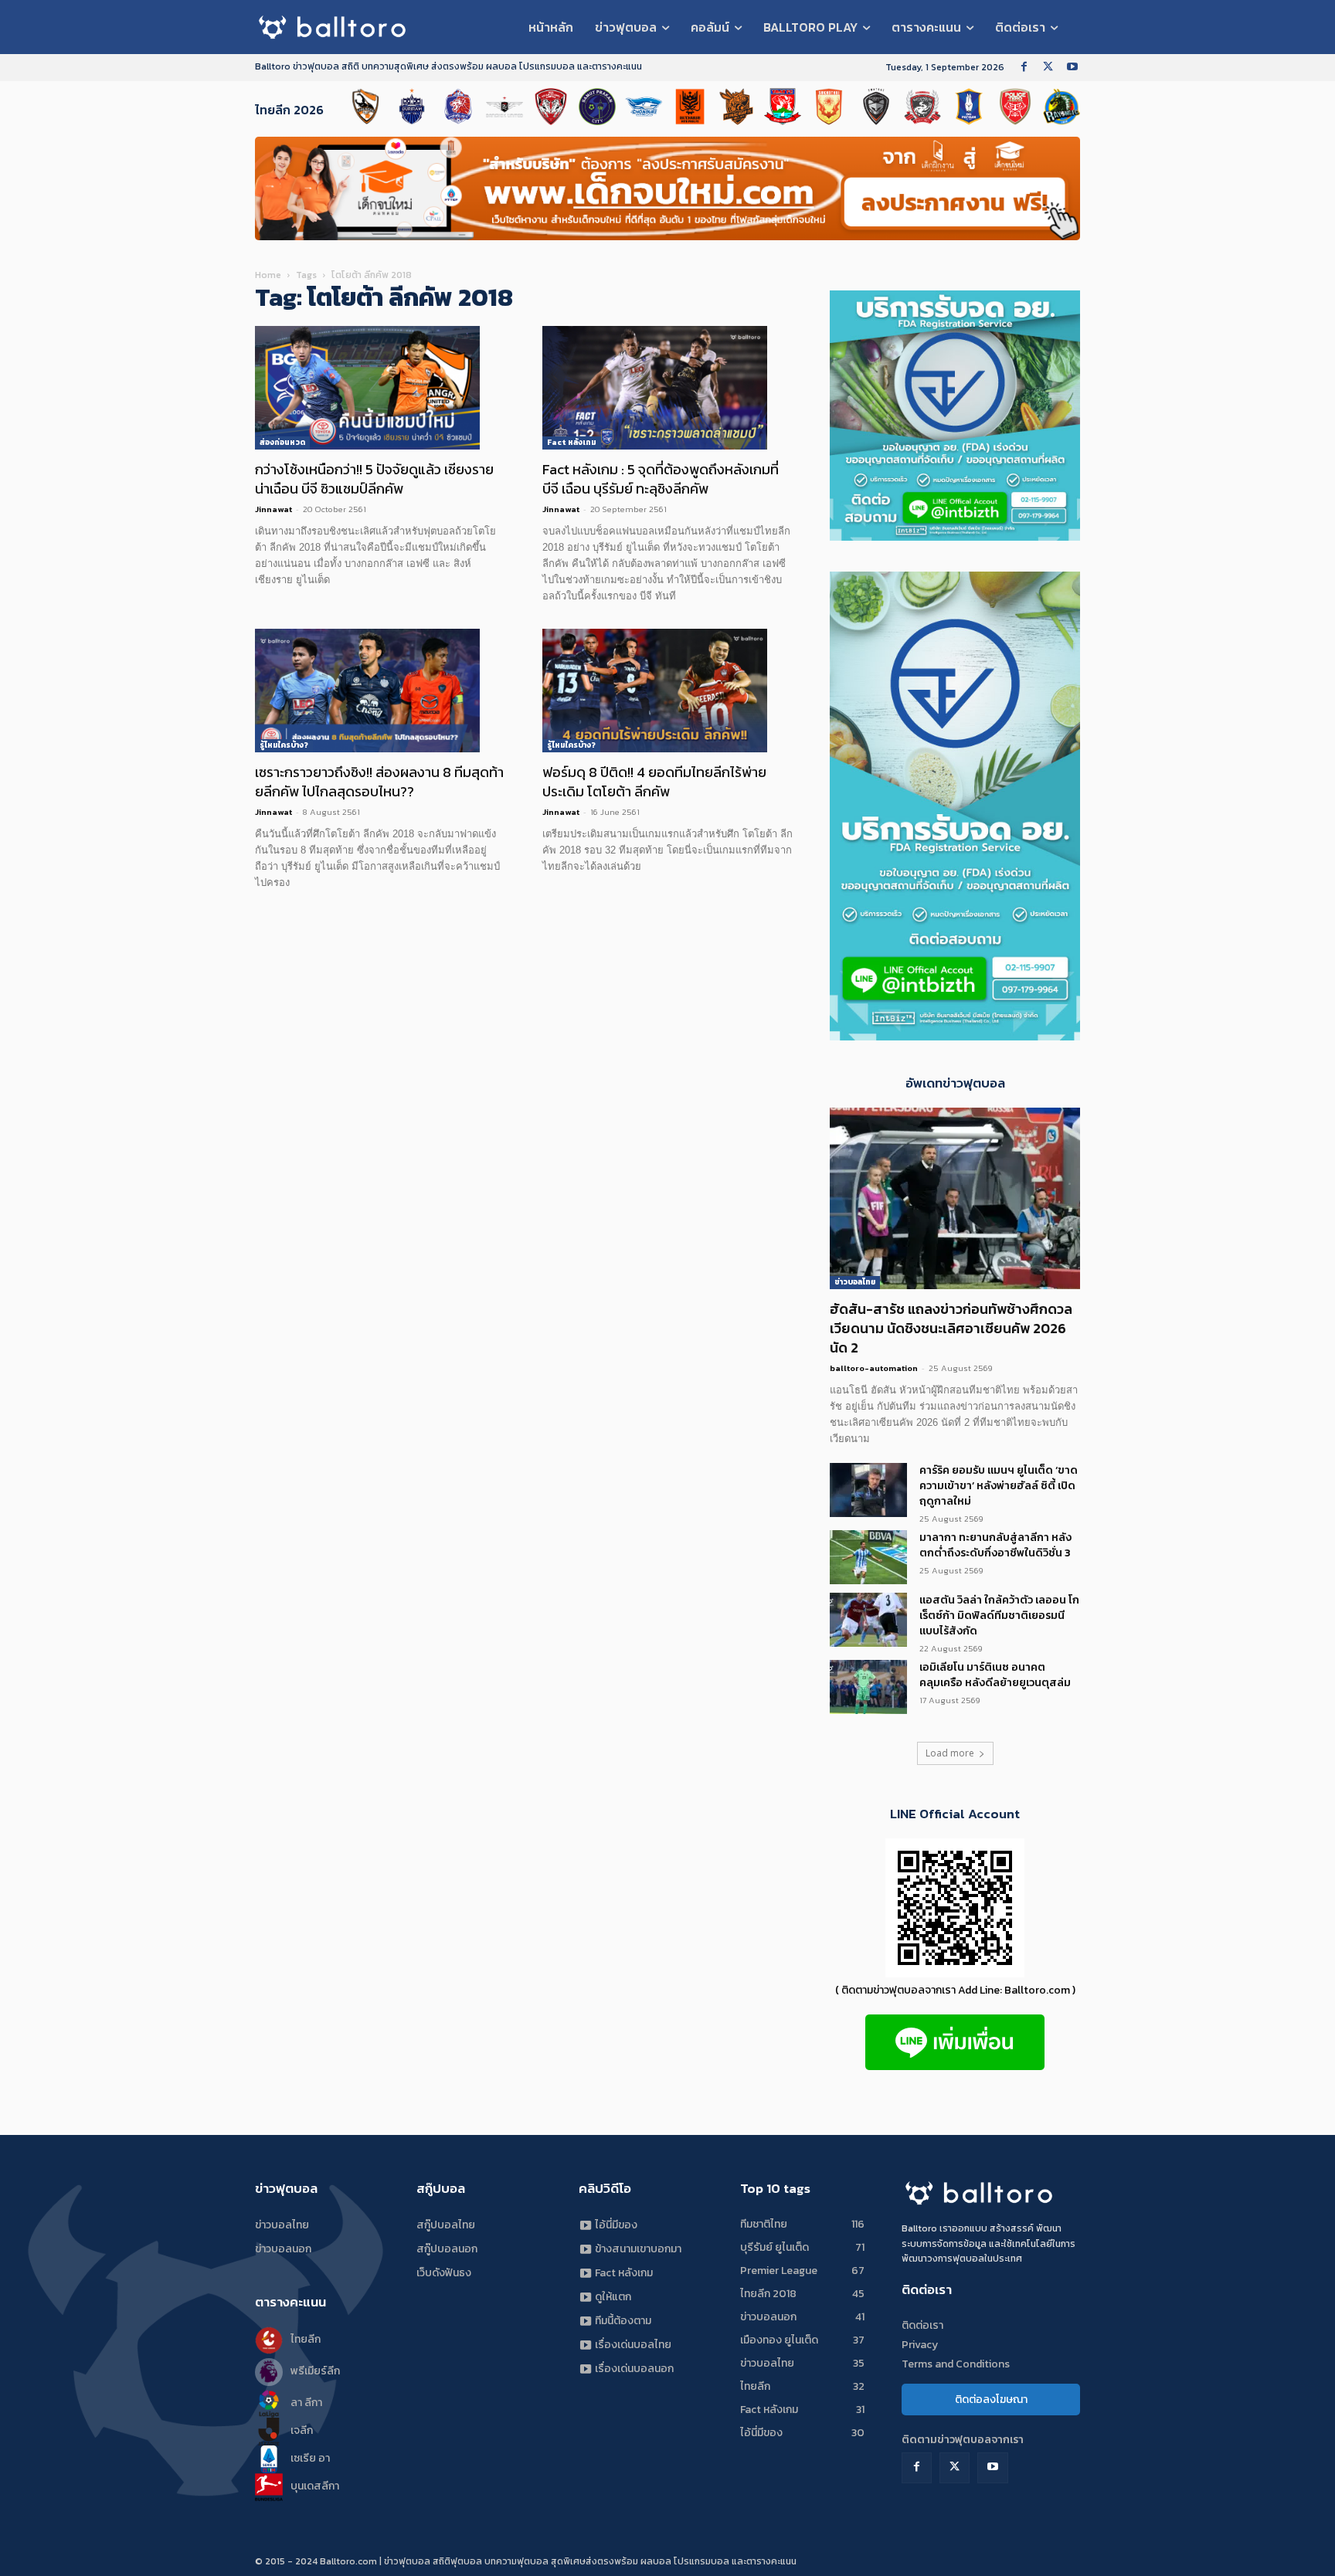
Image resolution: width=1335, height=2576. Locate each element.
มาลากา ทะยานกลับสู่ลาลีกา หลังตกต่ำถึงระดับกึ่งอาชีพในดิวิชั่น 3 (995, 1545)
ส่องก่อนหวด (282, 442)
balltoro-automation (874, 1368)
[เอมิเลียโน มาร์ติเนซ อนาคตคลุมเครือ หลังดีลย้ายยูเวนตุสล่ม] (868, 1687)
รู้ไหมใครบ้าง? (284, 745)
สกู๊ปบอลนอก (447, 2249)
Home (268, 275)
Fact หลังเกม (572, 442)
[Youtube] (1072, 68)
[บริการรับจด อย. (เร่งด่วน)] (955, 536)
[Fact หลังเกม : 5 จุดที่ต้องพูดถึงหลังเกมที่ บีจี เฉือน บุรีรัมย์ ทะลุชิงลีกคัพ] (667, 388)
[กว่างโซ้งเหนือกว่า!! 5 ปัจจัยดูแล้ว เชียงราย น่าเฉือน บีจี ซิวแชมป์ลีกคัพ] (380, 388)
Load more (950, 1753)
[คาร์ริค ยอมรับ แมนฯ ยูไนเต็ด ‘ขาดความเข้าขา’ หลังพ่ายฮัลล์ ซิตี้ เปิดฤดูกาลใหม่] (868, 1490)
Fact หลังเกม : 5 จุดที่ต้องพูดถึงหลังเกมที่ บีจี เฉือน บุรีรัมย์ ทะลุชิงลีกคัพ (661, 479)
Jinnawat (273, 509)
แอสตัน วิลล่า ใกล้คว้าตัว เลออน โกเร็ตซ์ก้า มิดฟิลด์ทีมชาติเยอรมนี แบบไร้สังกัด (999, 1616)
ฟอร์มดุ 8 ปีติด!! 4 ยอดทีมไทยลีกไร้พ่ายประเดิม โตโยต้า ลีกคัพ (654, 782)
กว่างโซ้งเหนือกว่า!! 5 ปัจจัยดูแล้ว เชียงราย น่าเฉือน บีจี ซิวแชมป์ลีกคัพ (374, 479)
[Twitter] (1048, 68)
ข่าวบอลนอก (283, 2249)
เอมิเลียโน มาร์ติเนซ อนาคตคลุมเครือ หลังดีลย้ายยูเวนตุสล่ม (995, 1675)
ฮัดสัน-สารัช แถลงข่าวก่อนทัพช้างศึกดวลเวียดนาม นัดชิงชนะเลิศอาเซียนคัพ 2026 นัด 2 (951, 1328)
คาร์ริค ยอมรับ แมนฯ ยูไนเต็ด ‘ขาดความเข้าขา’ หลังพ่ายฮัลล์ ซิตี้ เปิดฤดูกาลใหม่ (999, 1486)
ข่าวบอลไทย (855, 1282)
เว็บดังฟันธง (444, 2273)
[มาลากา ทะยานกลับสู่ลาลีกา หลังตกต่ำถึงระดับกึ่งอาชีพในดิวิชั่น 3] (868, 1557)
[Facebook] (1024, 68)
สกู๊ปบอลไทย (446, 2225)
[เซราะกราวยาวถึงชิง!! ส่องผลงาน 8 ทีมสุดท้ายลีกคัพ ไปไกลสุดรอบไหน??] (380, 691)
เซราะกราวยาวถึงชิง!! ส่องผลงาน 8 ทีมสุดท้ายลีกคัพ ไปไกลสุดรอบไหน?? (379, 782)
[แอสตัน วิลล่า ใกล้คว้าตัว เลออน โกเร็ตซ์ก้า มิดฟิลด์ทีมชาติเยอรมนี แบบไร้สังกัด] (868, 1620)
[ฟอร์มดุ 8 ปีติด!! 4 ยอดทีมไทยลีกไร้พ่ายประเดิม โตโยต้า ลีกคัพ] (667, 691)
